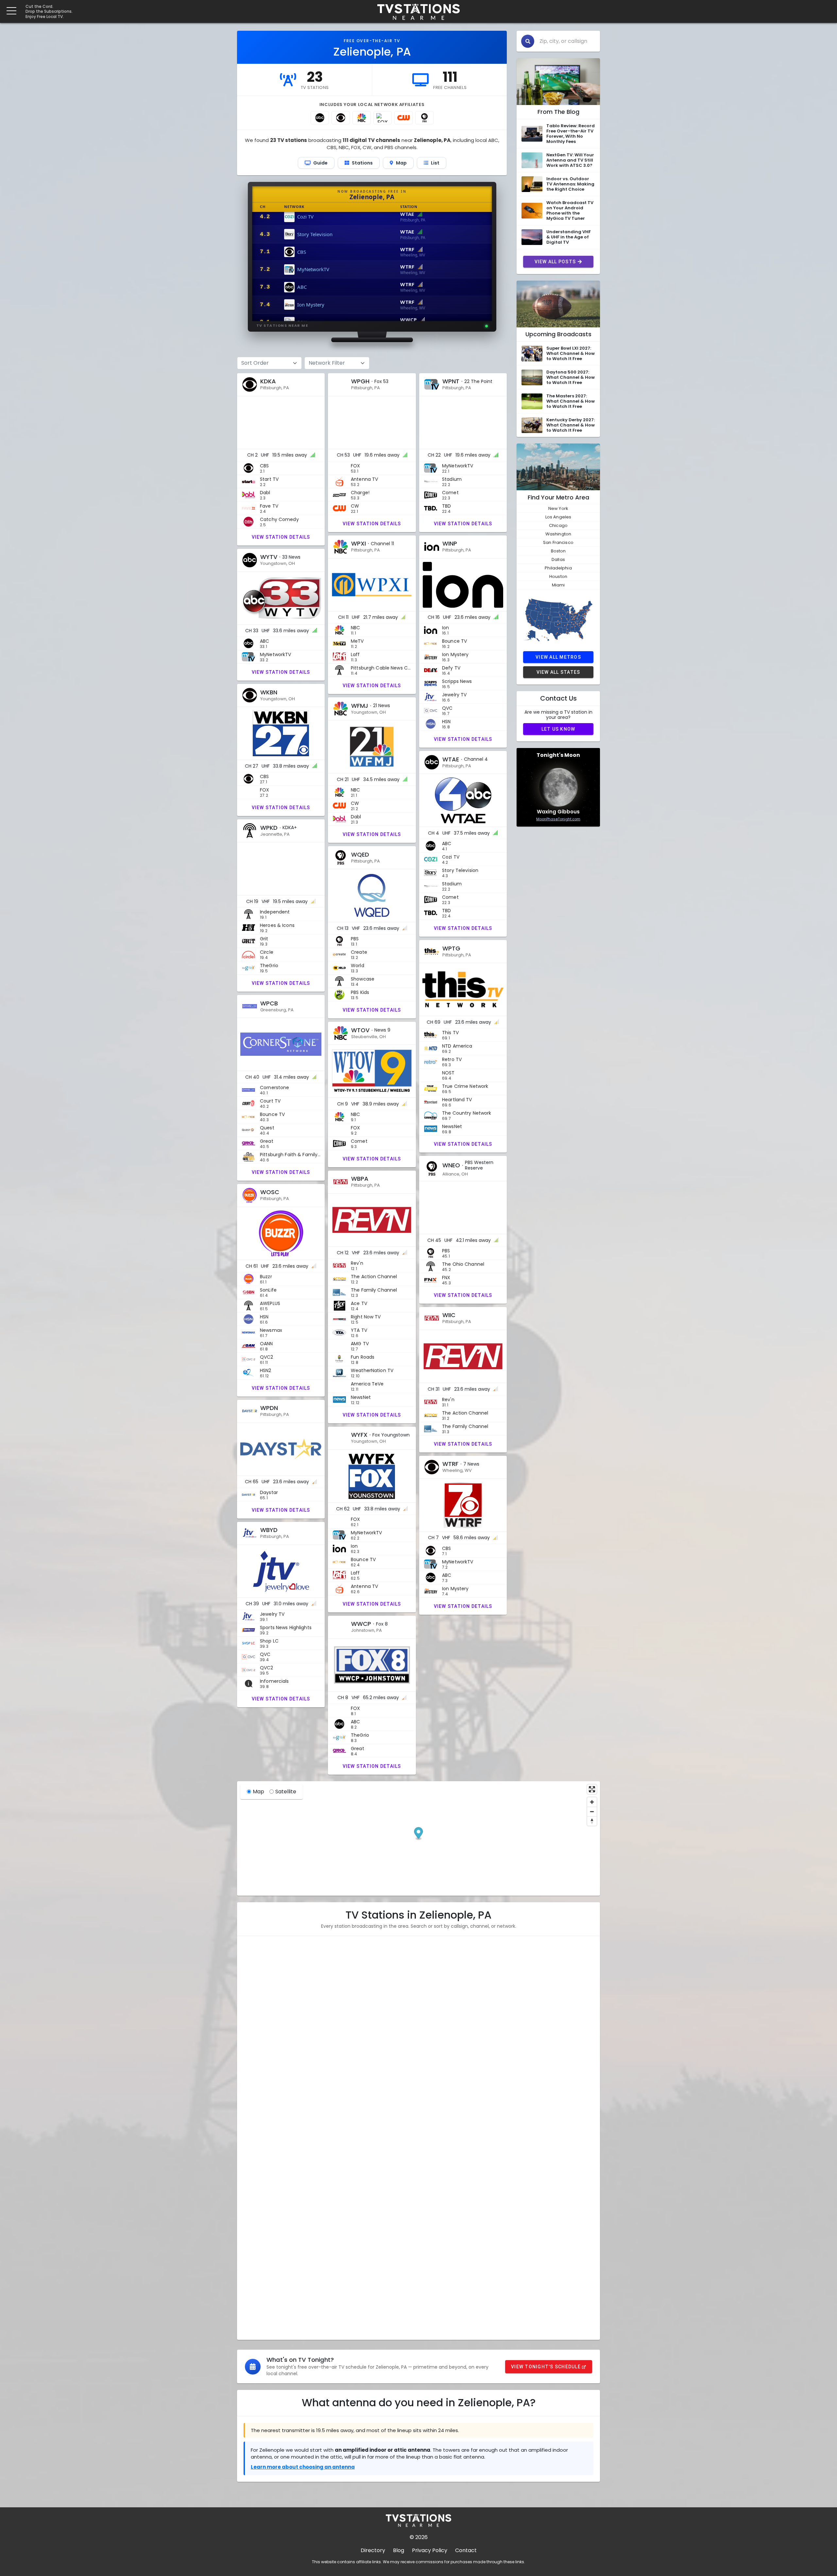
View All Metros (558, 657)
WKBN (256, 2063)
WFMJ (256, 2079)
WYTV (256, 2047)
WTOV (256, 2176)
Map (258, 1792)
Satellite (286, 1792)
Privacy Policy (430, 2550)
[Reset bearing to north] (592, 1821)
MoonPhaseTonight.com (558, 819)
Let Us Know (558, 729)
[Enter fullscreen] (592, 1789)
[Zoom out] (592, 1811)
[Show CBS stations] (341, 118)
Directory (373, 2550)
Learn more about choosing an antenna (303, 2467)
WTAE (256, 2095)
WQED (256, 2127)
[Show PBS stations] (424, 118)
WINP (255, 2031)
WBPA (256, 2208)
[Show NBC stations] (362, 118)
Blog (399, 2550)
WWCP (257, 2320)
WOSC (256, 2224)
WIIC (254, 2240)
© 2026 (419, 2537)
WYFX (256, 2272)
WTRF (256, 2288)
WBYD (256, 2304)
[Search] (528, 41)
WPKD (256, 2111)
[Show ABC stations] (320, 118)
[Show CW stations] (403, 118)
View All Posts (555, 262)
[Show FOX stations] (383, 118)
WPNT (256, 1999)
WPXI (255, 2015)
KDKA (255, 1967)
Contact (466, 2550)
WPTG (256, 2143)
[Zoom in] (592, 1802)
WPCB (256, 2159)
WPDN (256, 2256)
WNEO (256, 2192)
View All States (558, 672)
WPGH (256, 1983)
